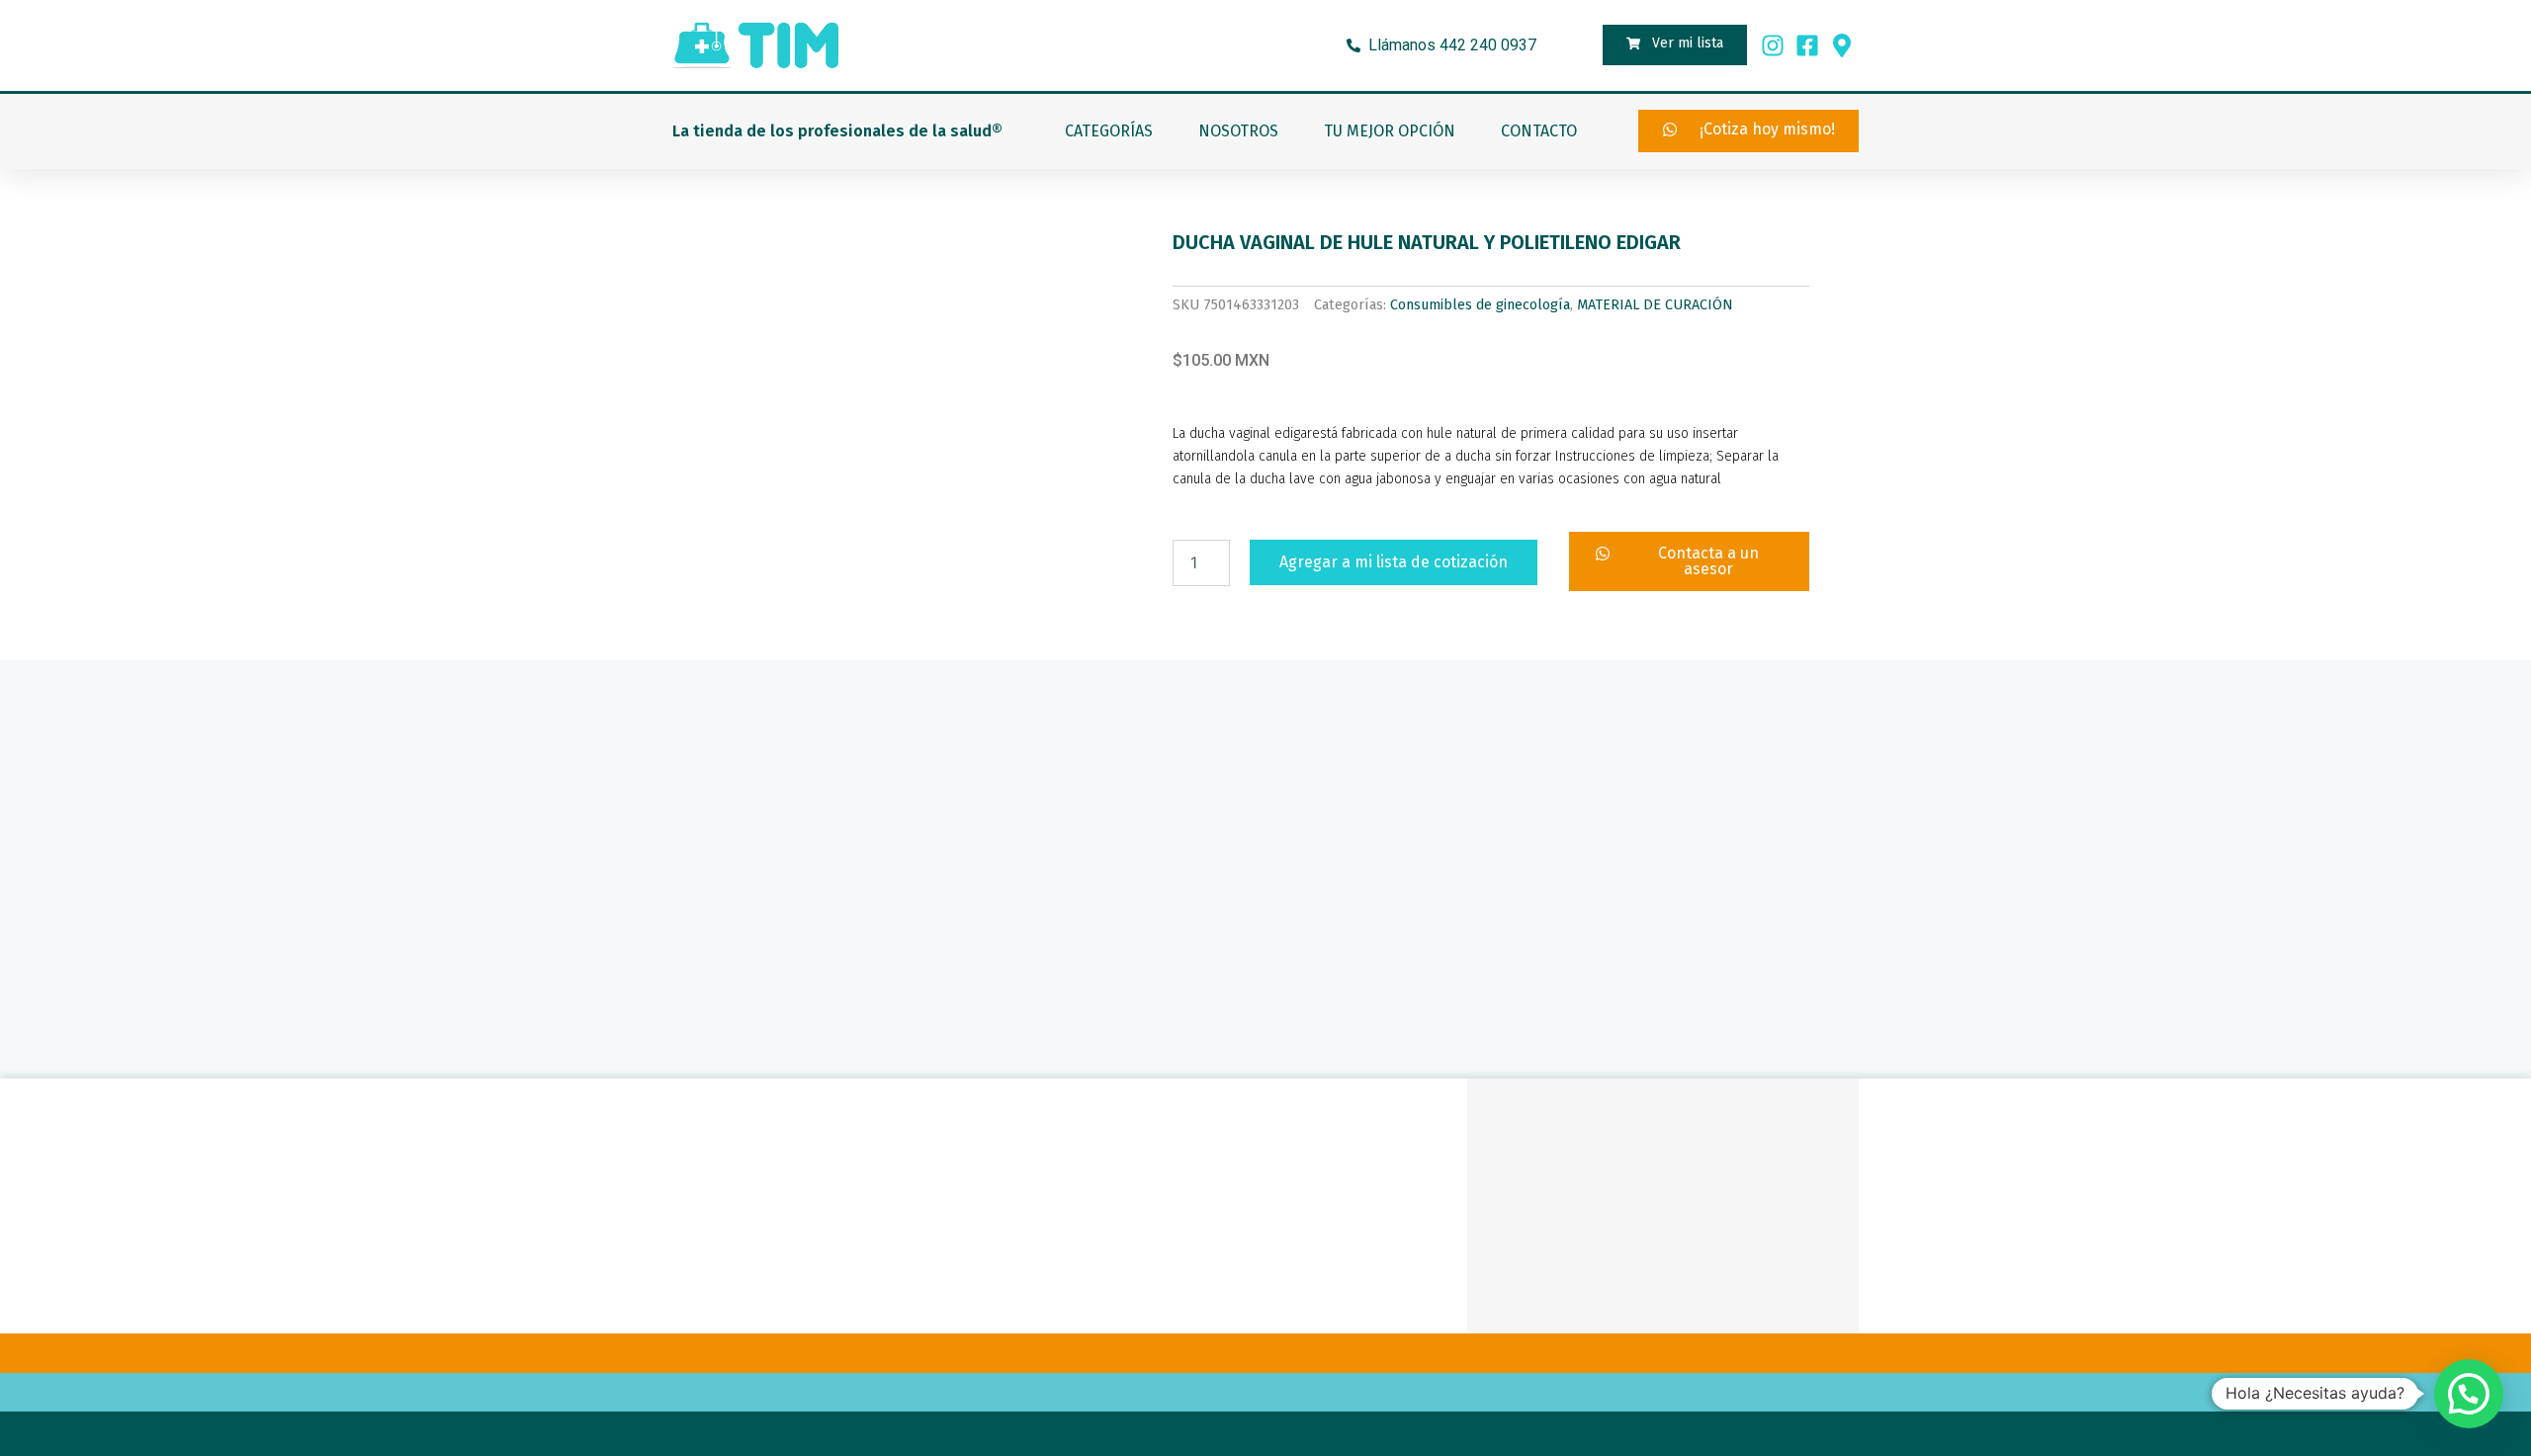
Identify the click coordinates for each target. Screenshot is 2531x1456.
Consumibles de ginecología (1480, 305)
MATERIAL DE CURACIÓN (1655, 305)
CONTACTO (1539, 131)
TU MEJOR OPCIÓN (1390, 131)
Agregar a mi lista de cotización (1394, 562)
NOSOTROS (1238, 131)
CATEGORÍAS (1109, 131)
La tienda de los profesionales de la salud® (837, 131)
